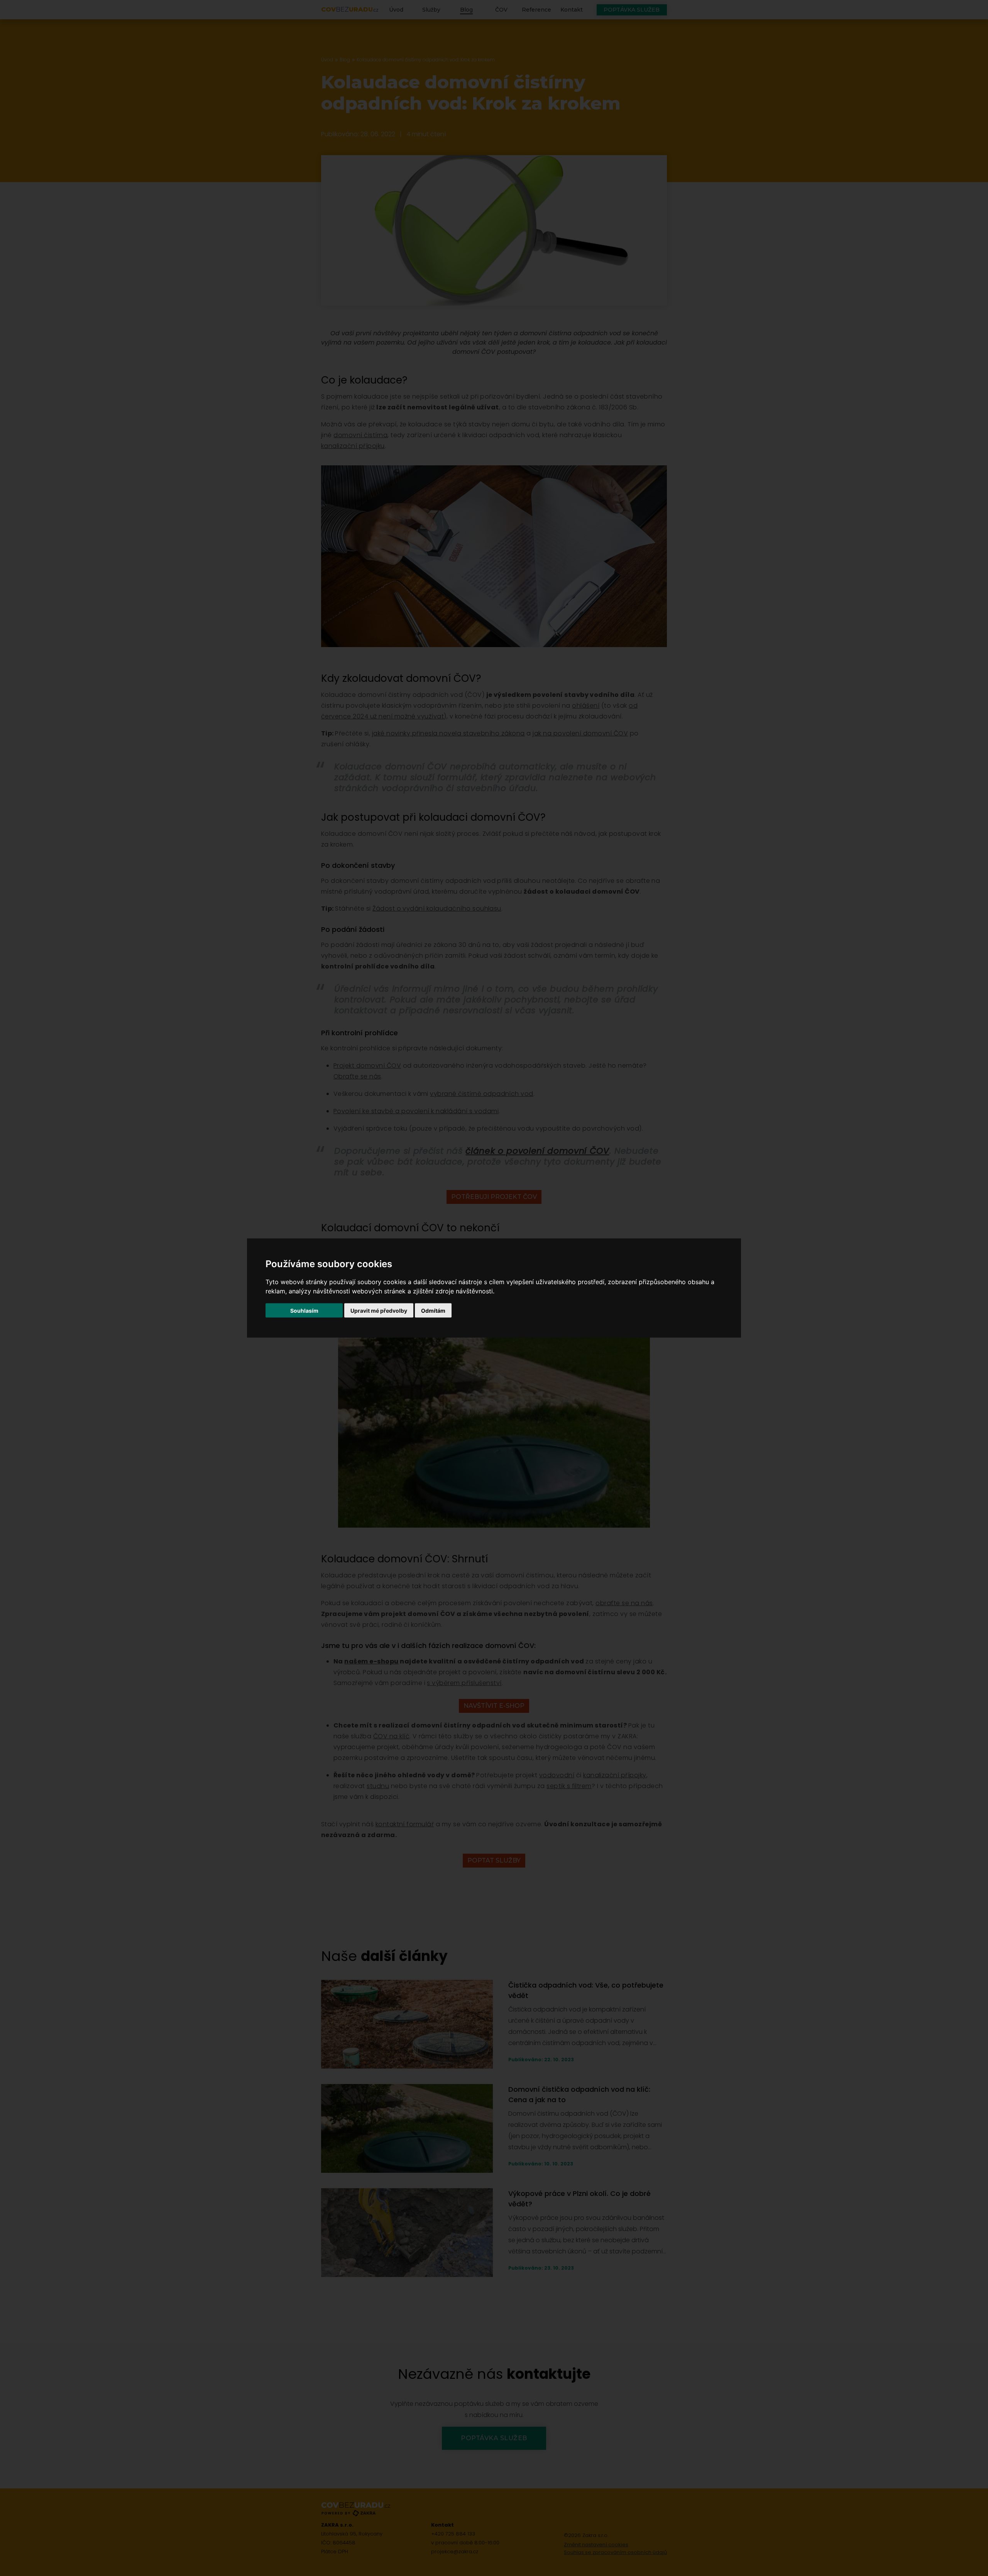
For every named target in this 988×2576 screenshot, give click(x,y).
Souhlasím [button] (304, 1311)
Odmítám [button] (433, 1311)
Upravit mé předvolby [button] (379, 1311)
